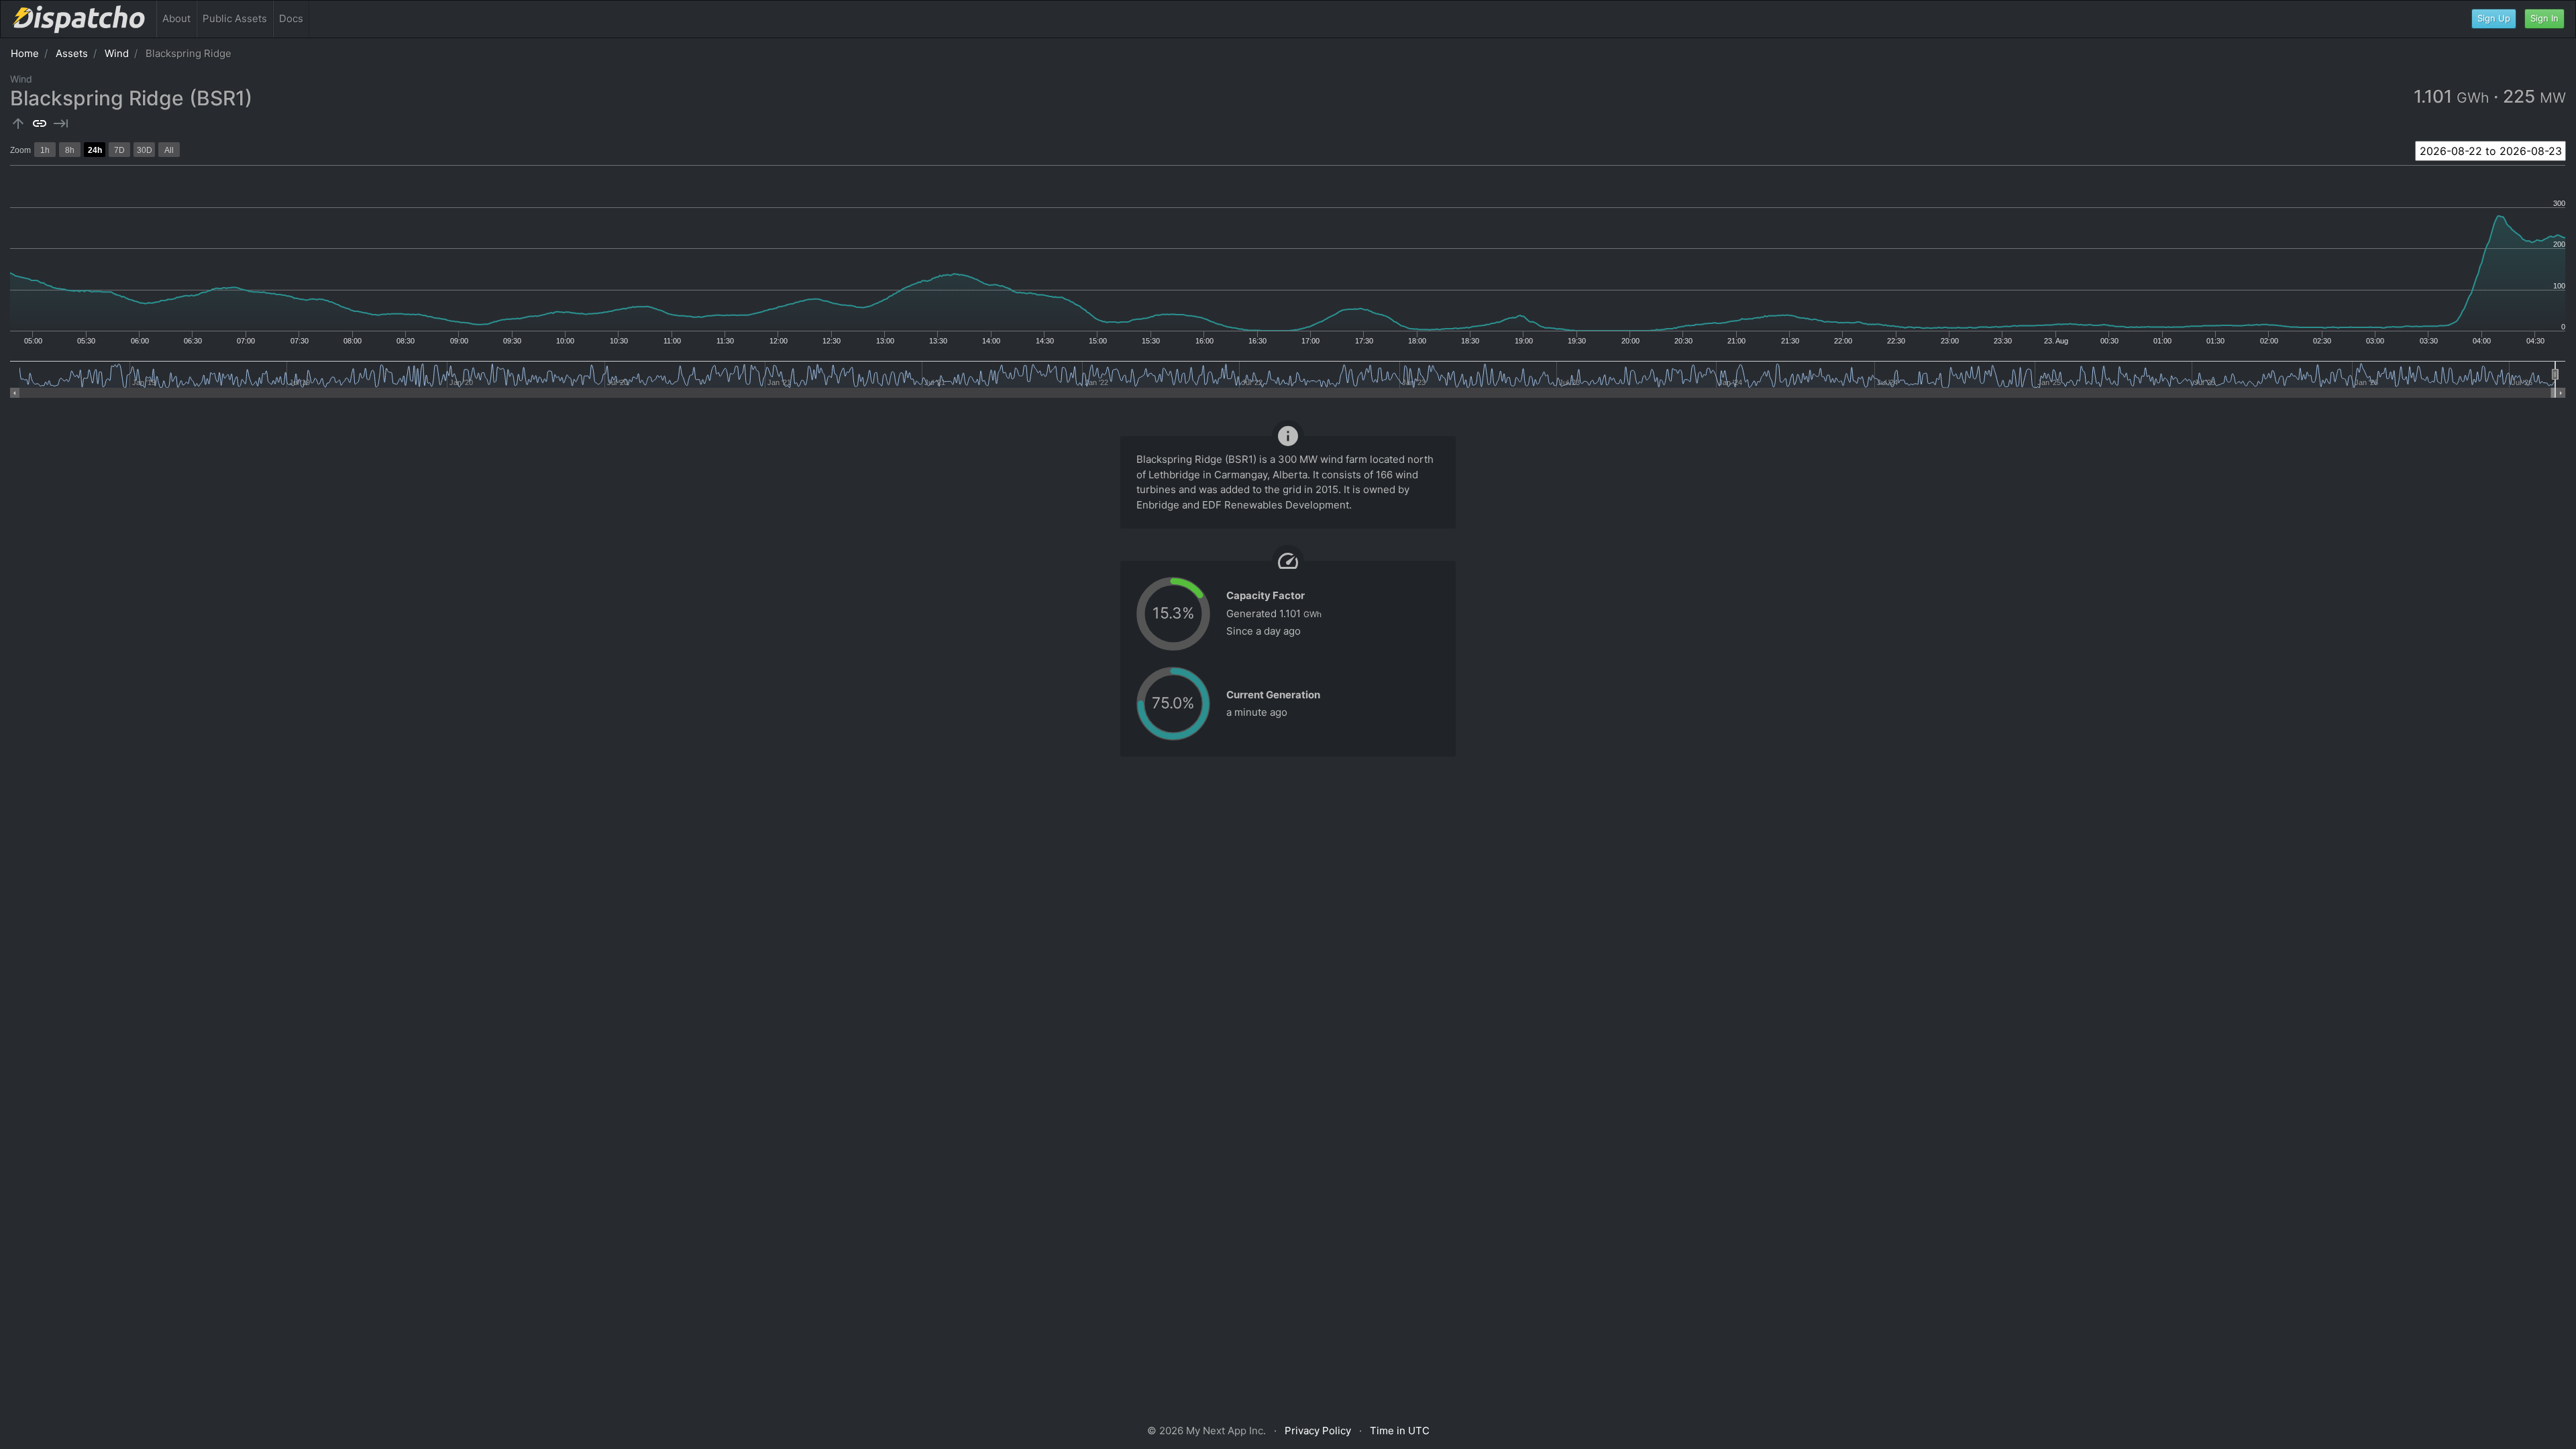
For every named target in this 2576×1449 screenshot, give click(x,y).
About (176, 18)
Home (25, 53)
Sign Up (2494, 18)
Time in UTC (1400, 1431)
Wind (117, 53)
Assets (72, 53)
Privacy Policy (1318, 1431)
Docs (291, 18)
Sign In (2544, 18)
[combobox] (2490, 151)
